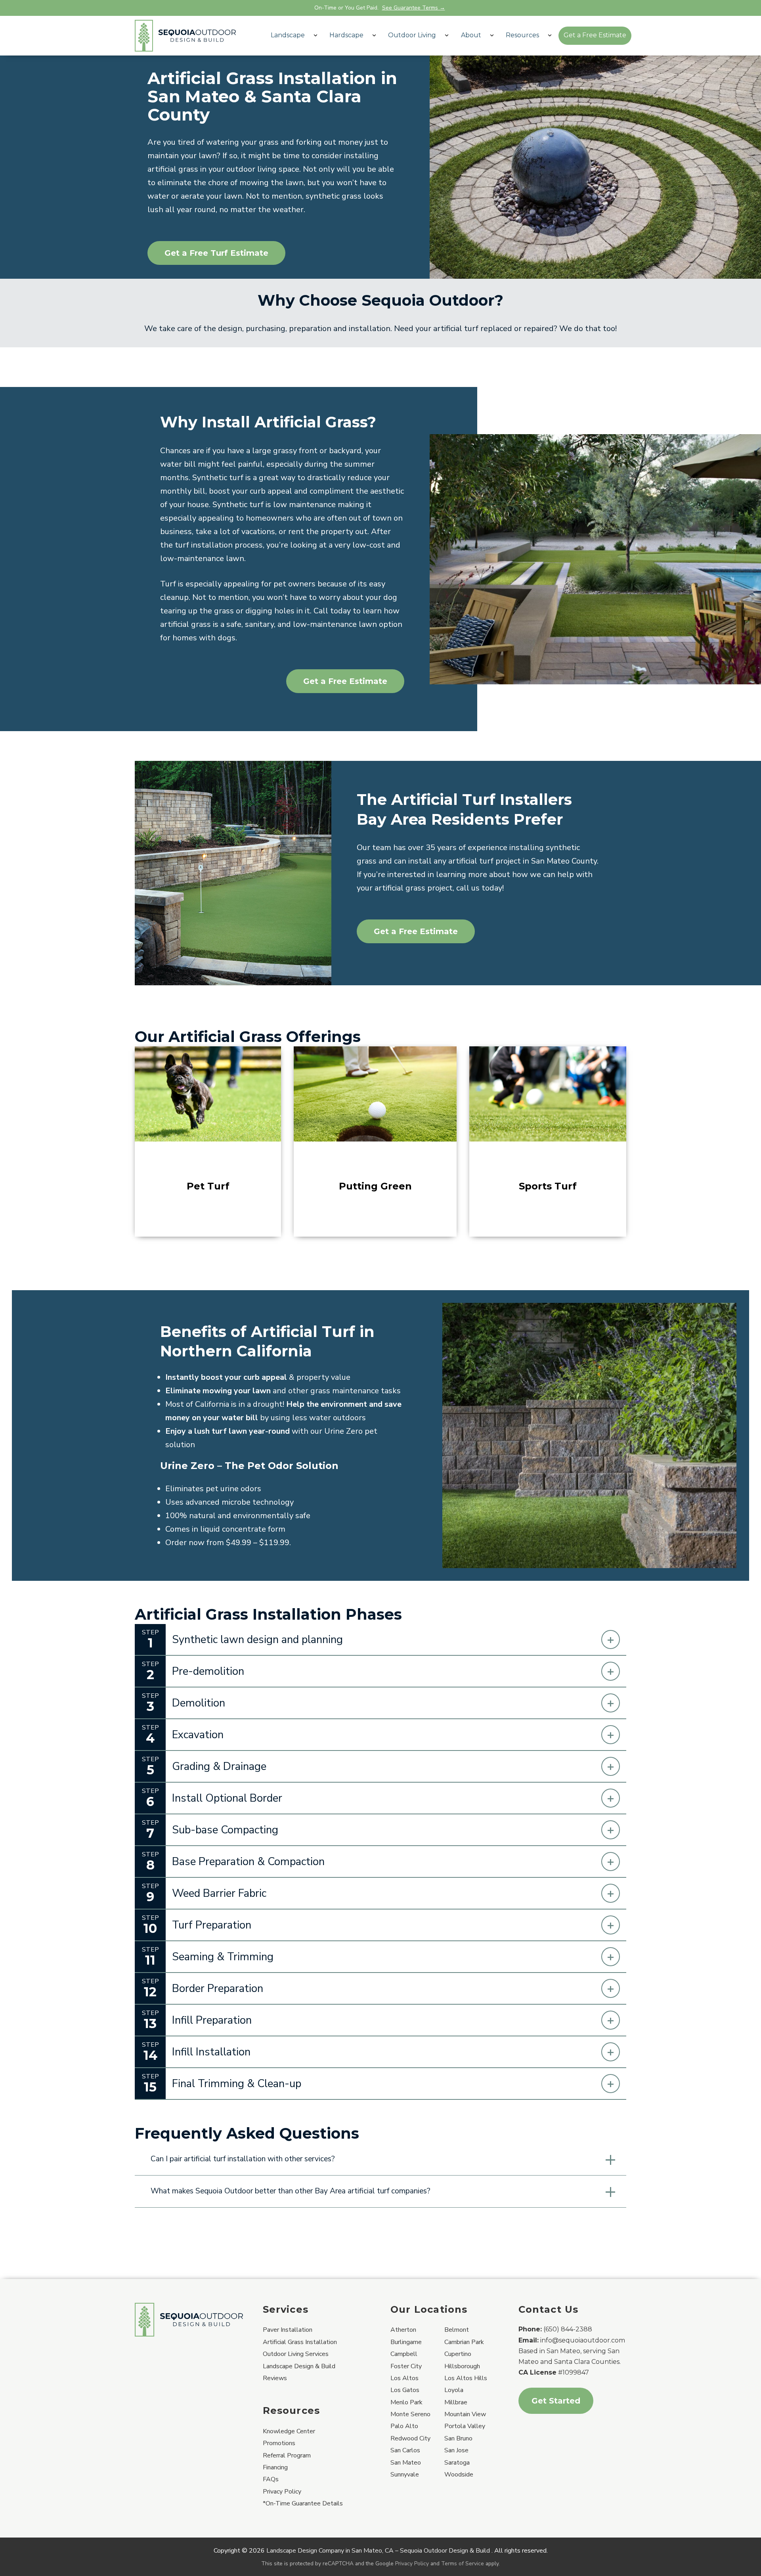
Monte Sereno (410, 2414)
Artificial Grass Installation (300, 2342)
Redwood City (410, 2438)
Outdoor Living (412, 35)
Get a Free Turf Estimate (216, 253)
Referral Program (287, 2455)
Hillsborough (462, 2366)
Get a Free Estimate (595, 35)
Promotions (279, 2443)
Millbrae (456, 2402)
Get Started (556, 2401)
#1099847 (574, 2372)
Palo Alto (404, 2426)
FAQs (271, 2479)
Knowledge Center (289, 2431)
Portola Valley (465, 2426)
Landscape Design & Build (299, 2366)
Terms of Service (463, 2564)
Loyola (454, 2390)
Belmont (457, 2330)
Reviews (275, 2378)
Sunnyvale (405, 2474)
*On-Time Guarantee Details (303, 2503)
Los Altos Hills (466, 2378)
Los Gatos (405, 2390)
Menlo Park (406, 2402)
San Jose (456, 2450)
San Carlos (405, 2450)
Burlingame (406, 2342)
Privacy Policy (282, 2492)
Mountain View (465, 2414)
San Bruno (458, 2438)
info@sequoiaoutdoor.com (583, 2340)
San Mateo (406, 2463)
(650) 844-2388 (568, 2329)
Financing (275, 2467)
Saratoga (457, 2463)
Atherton (403, 2330)
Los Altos (404, 2378)
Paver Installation (288, 2330)
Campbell (404, 2354)
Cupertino (458, 2354)
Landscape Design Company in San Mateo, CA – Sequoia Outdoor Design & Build (378, 2551)
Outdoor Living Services (296, 2354)
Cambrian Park (464, 2342)
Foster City (406, 2366)
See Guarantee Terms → (414, 8)
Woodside (459, 2474)
